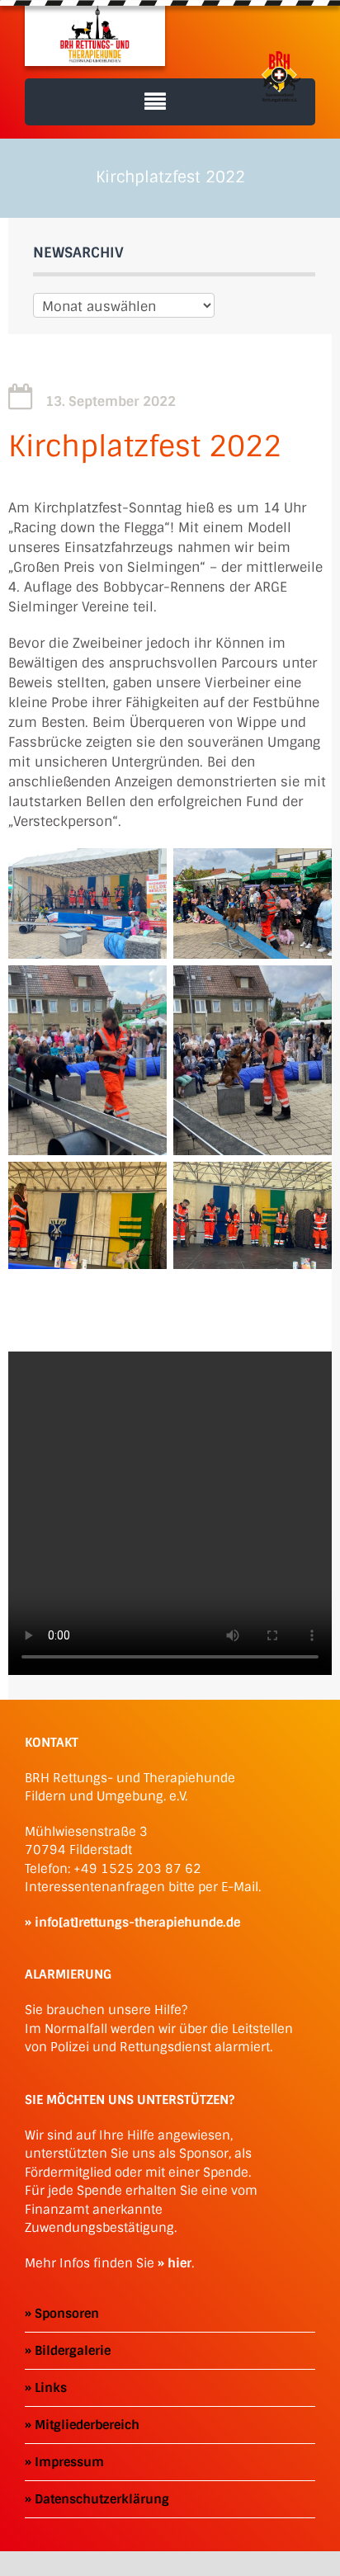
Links (51, 2388)
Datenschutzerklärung (102, 2499)
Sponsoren (67, 2314)
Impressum (69, 2462)
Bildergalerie (73, 2351)
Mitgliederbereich (87, 2425)
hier (179, 2263)
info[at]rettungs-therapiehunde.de (137, 1923)
